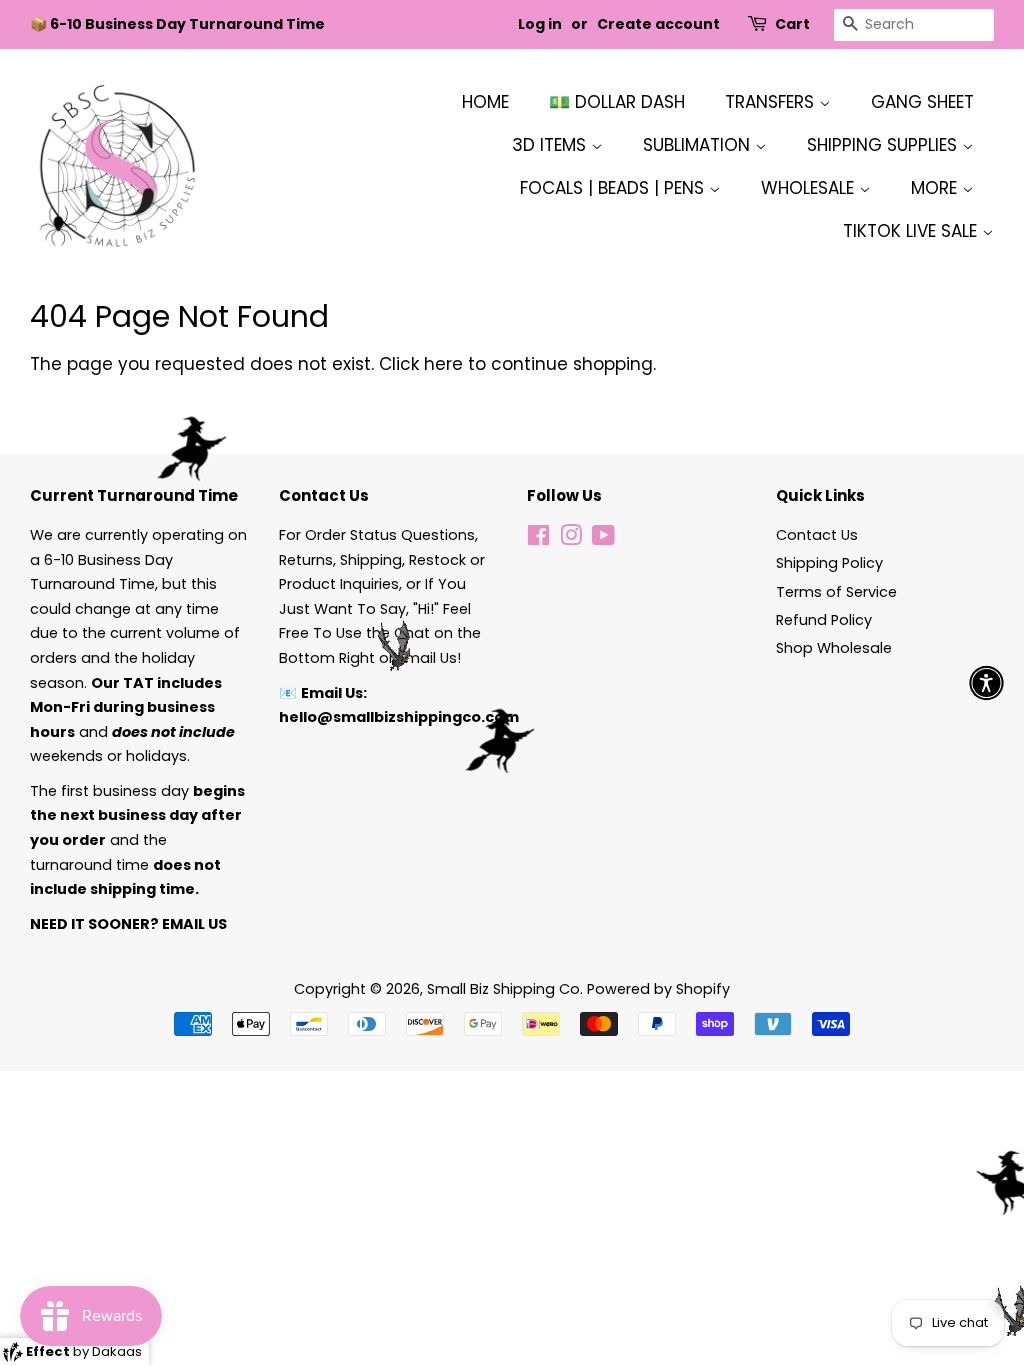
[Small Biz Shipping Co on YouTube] (603, 539)
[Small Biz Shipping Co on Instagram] (571, 539)
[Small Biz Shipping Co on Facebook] (538, 539)
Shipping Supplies (884, 145)
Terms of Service (836, 592)
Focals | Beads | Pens (614, 188)
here (443, 364)
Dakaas (117, 1351)
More (936, 188)
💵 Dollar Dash (617, 102)
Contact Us (817, 535)
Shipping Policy (829, 563)
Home (485, 102)
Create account (658, 24)
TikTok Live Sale (912, 231)
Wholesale (810, 188)
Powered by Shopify (658, 989)
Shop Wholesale (834, 648)
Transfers (772, 102)
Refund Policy (824, 620)
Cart (792, 24)
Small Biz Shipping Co (503, 989)
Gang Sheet (922, 102)
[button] (986, 683)
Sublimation (699, 145)
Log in (540, 24)
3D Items (551, 145)
